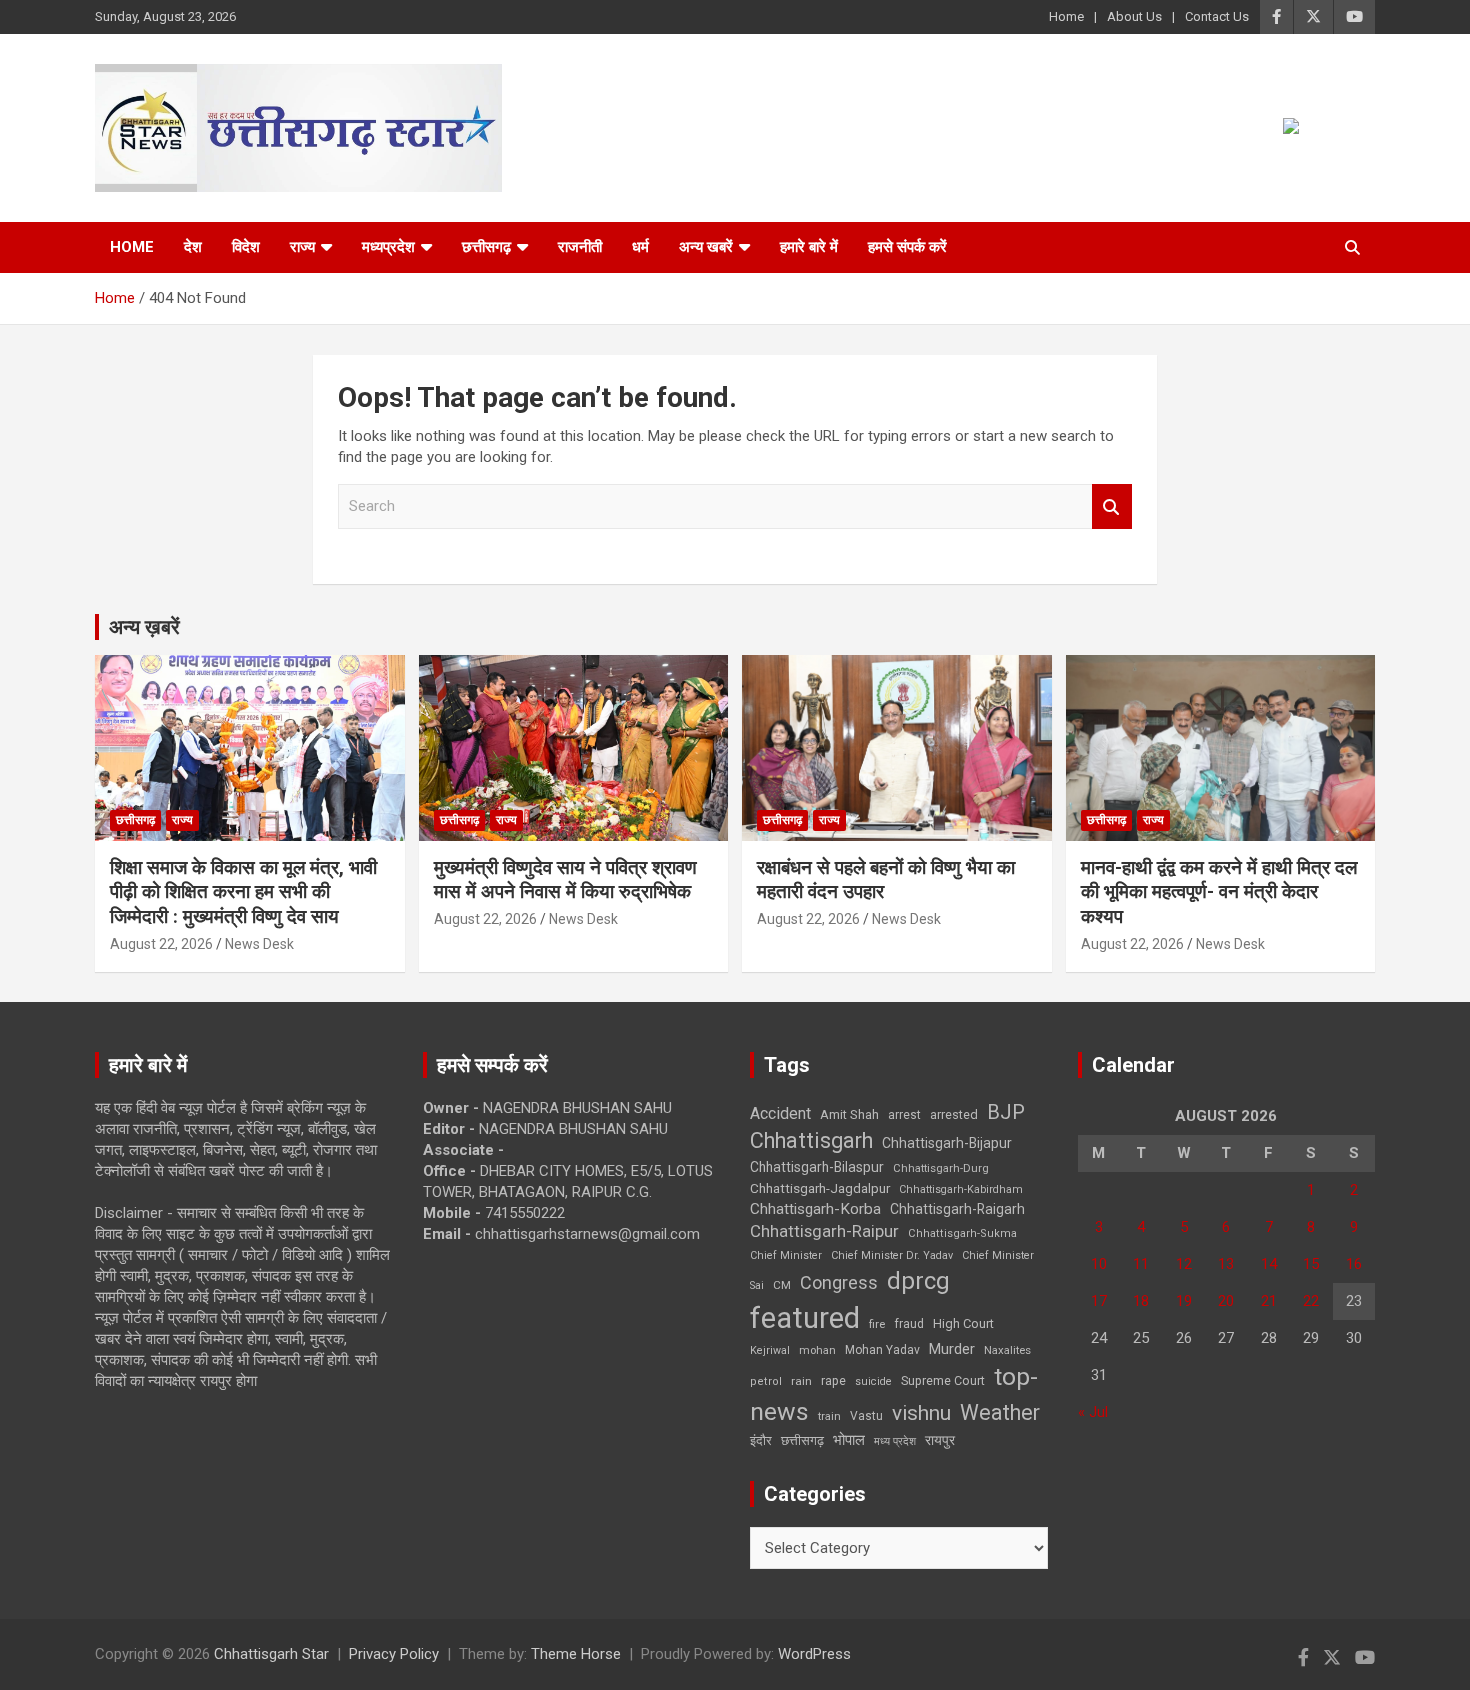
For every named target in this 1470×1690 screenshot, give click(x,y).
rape (833, 1380)
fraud (909, 1324)
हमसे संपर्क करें (907, 247)
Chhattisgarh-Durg (941, 1168)
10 (1099, 1264)
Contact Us (1217, 16)
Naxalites (1007, 1350)
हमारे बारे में (809, 247)
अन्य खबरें (706, 247)
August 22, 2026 (161, 944)
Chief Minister (786, 1255)
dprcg (918, 1281)
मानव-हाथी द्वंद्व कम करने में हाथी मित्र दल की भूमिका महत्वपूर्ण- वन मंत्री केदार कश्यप (1219, 892)
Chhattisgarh (811, 1140)
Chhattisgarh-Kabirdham (961, 1189)
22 (1311, 1301)
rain (801, 1381)
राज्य (302, 247)
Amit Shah (849, 1114)
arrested (954, 1114)
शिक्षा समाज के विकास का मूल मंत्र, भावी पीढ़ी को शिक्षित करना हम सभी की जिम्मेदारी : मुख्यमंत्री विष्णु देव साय (243, 892)
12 (1184, 1264)
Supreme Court (943, 1380)
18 (1141, 1301)
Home (1066, 16)
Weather (1000, 1412)
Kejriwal (770, 1350)
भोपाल (849, 1440)
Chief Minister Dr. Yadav (892, 1255)
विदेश (246, 247)
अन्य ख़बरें (144, 627)
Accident (780, 1113)
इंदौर (761, 1440)
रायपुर (940, 1440)
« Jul (1093, 1412)
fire (877, 1324)
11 (1141, 1264)
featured (805, 1318)
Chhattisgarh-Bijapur (947, 1143)
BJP (1006, 1112)
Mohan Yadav (882, 1350)
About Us (1134, 16)
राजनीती (580, 247)
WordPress (814, 1654)
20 (1226, 1301)
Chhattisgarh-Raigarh (957, 1209)
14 (1269, 1264)
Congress (839, 1282)
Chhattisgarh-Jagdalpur (820, 1188)
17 (1099, 1301)
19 (1184, 1301)
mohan (817, 1350)
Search (1112, 506)
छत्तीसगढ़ (802, 1440)
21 (1269, 1301)
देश (193, 247)
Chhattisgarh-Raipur (824, 1231)
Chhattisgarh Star (271, 1654)
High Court (963, 1323)
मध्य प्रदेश (895, 1441)
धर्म (640, 247)
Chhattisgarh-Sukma (962, 1233)
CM (782, 1285)
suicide (873, 1381)
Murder (952, 1349)
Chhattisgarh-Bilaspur (817, 1167)
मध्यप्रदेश (388, 247)
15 (1311, 1264)
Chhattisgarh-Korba (815, 1209)
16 (1354, 1264)
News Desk (259, 944)
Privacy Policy (394, 1654)
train (829, 1416)
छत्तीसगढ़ (486, 247)
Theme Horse (576, 1654)
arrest (904, 1115)
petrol (766, 1381)
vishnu (921, 1413)
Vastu (866, 1416)
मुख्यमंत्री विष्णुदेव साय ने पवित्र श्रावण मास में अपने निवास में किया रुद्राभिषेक (565, 880)
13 (1226, 1264)
